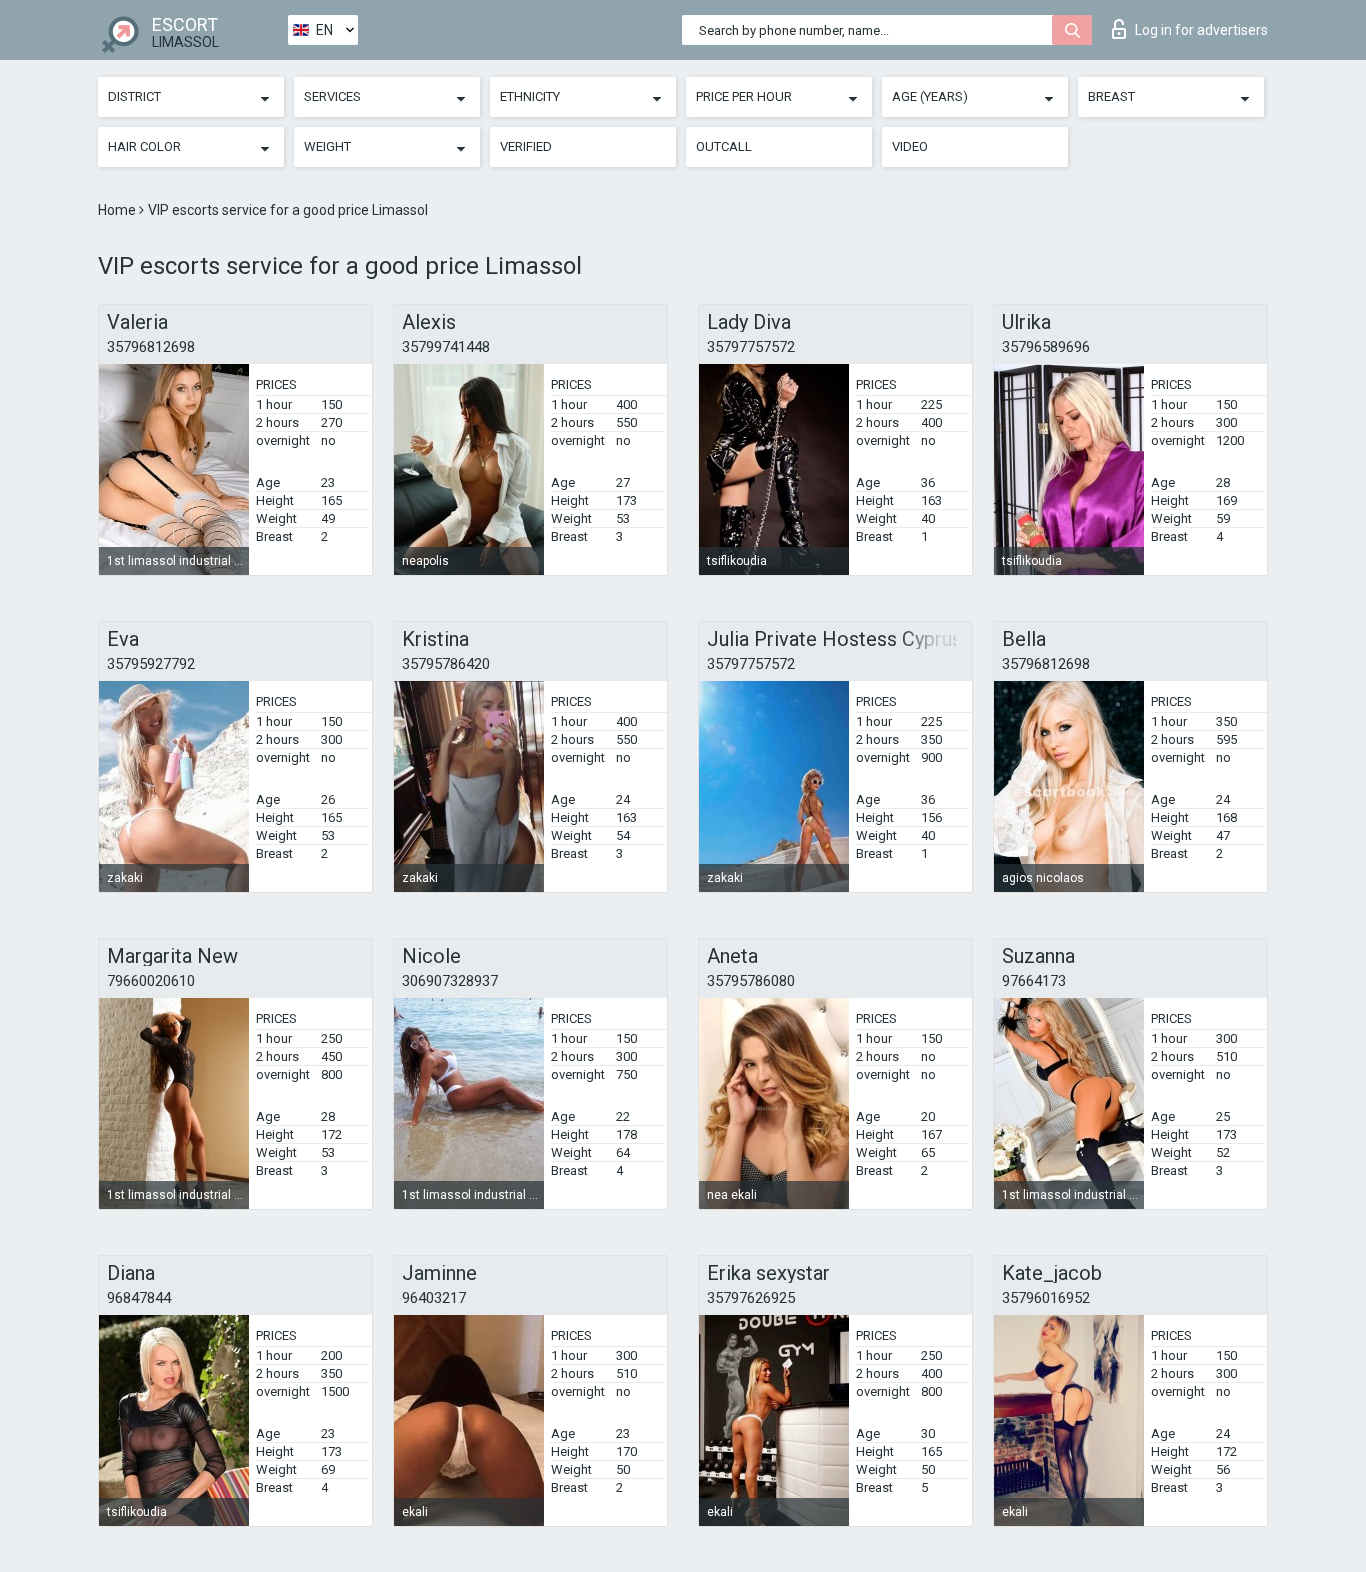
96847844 (139, 1298)
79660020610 (151, 981)
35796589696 (1046, 347)
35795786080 (751, 981)
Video (910, 146)
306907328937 (450, 981)
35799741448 (446, 347)
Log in (1201, 30)
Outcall (724, 146)
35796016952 (1046, 1298)
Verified (526, 146)
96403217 (434, 1298)
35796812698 (151, 347)
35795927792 (151, 664)
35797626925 (751, 1298)
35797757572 (751, 347)
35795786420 (446, 664)
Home (118, 210)
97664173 (1034, 981)
